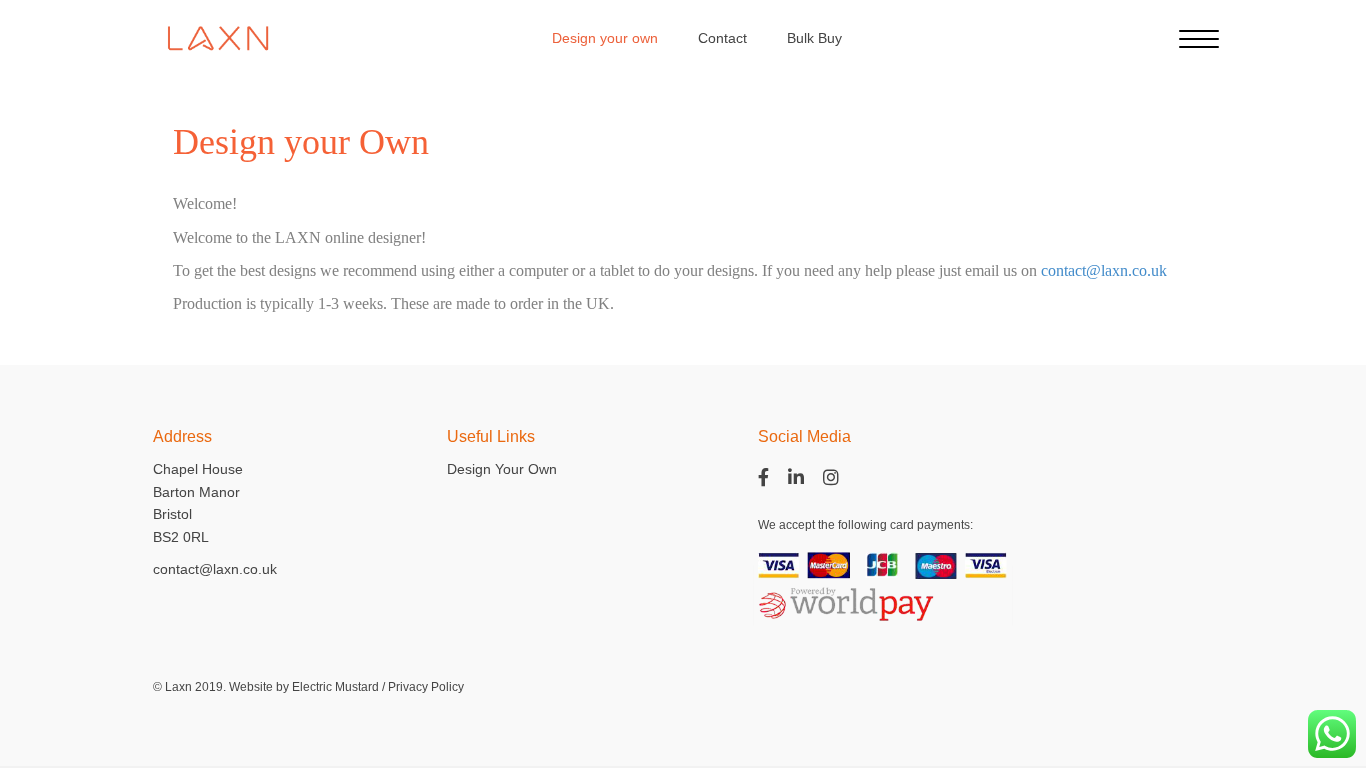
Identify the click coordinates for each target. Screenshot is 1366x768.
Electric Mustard (335, 687)
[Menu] (1199, 40)
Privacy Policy (426, 687)
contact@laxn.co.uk (1104, 270)
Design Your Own (502, 469)
